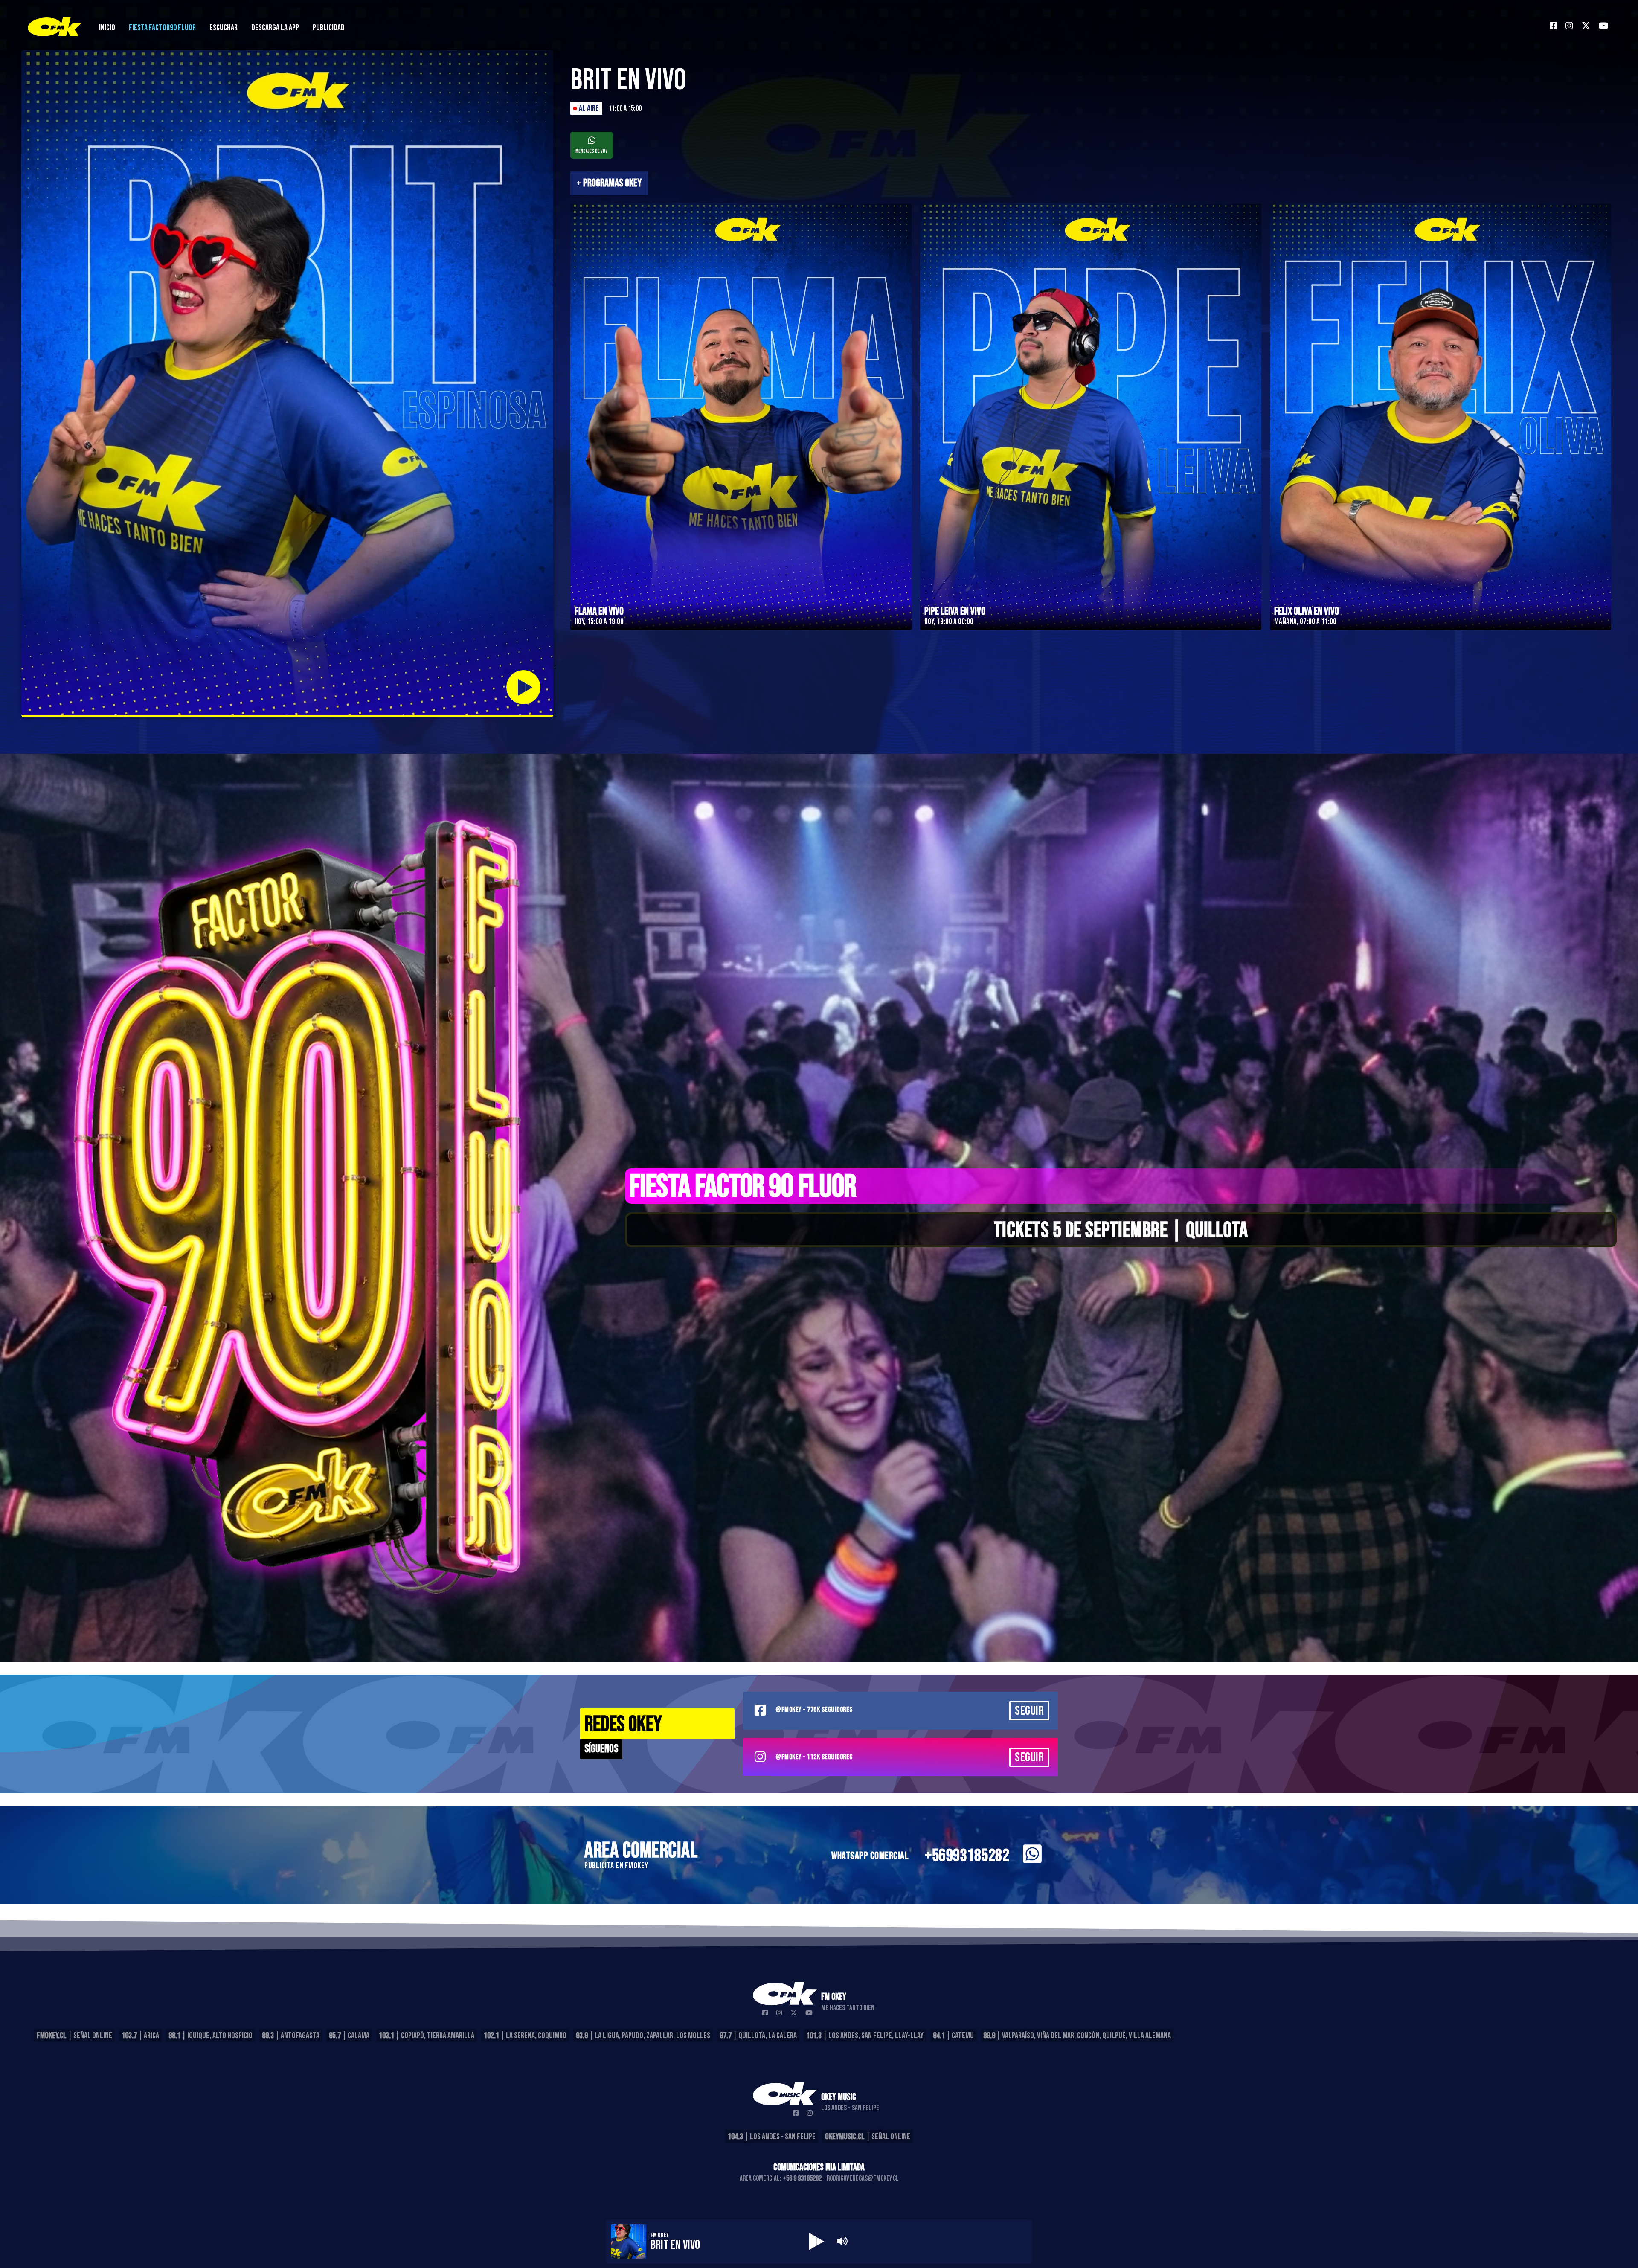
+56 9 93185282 (802, 2178)
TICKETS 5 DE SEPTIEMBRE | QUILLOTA (1121, 1231)
